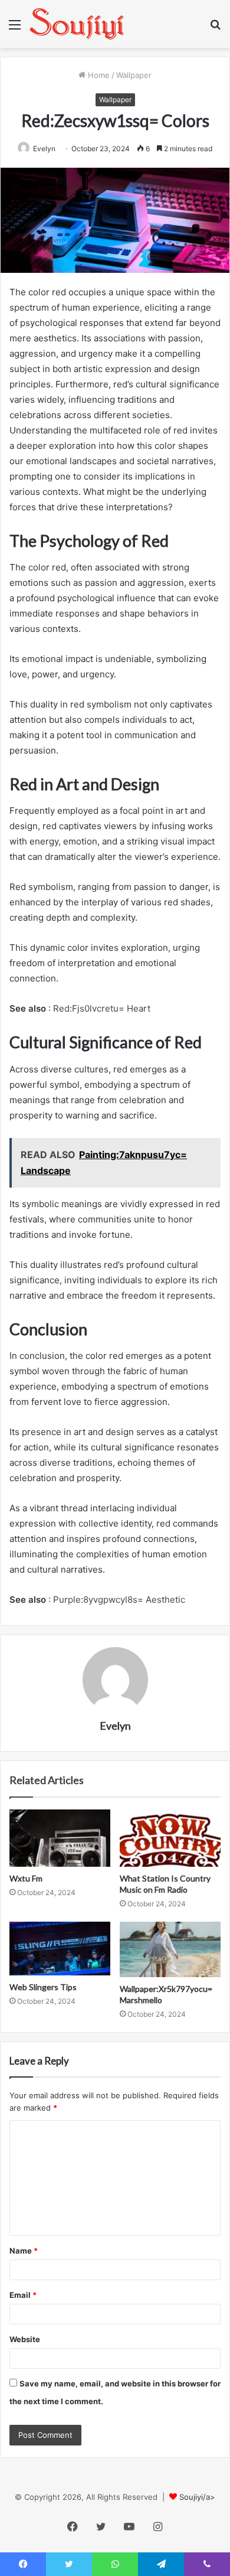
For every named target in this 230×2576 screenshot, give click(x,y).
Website (25, 2339)
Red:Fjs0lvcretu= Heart (102, 1008)
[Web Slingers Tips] (60, 1949)
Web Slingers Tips (43, 1987)
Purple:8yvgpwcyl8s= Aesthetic (119, 1600)
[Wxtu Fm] (60, 1838)
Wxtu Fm (26, 1878)
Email (23, 2295)
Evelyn (115, 1726)
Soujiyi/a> (197, 2497)
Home (98, 75)
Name (24, 2251)
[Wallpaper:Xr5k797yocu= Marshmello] (170, 1949)
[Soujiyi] (77, 24)
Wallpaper (134, 75)
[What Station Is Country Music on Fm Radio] (170, 1838)
